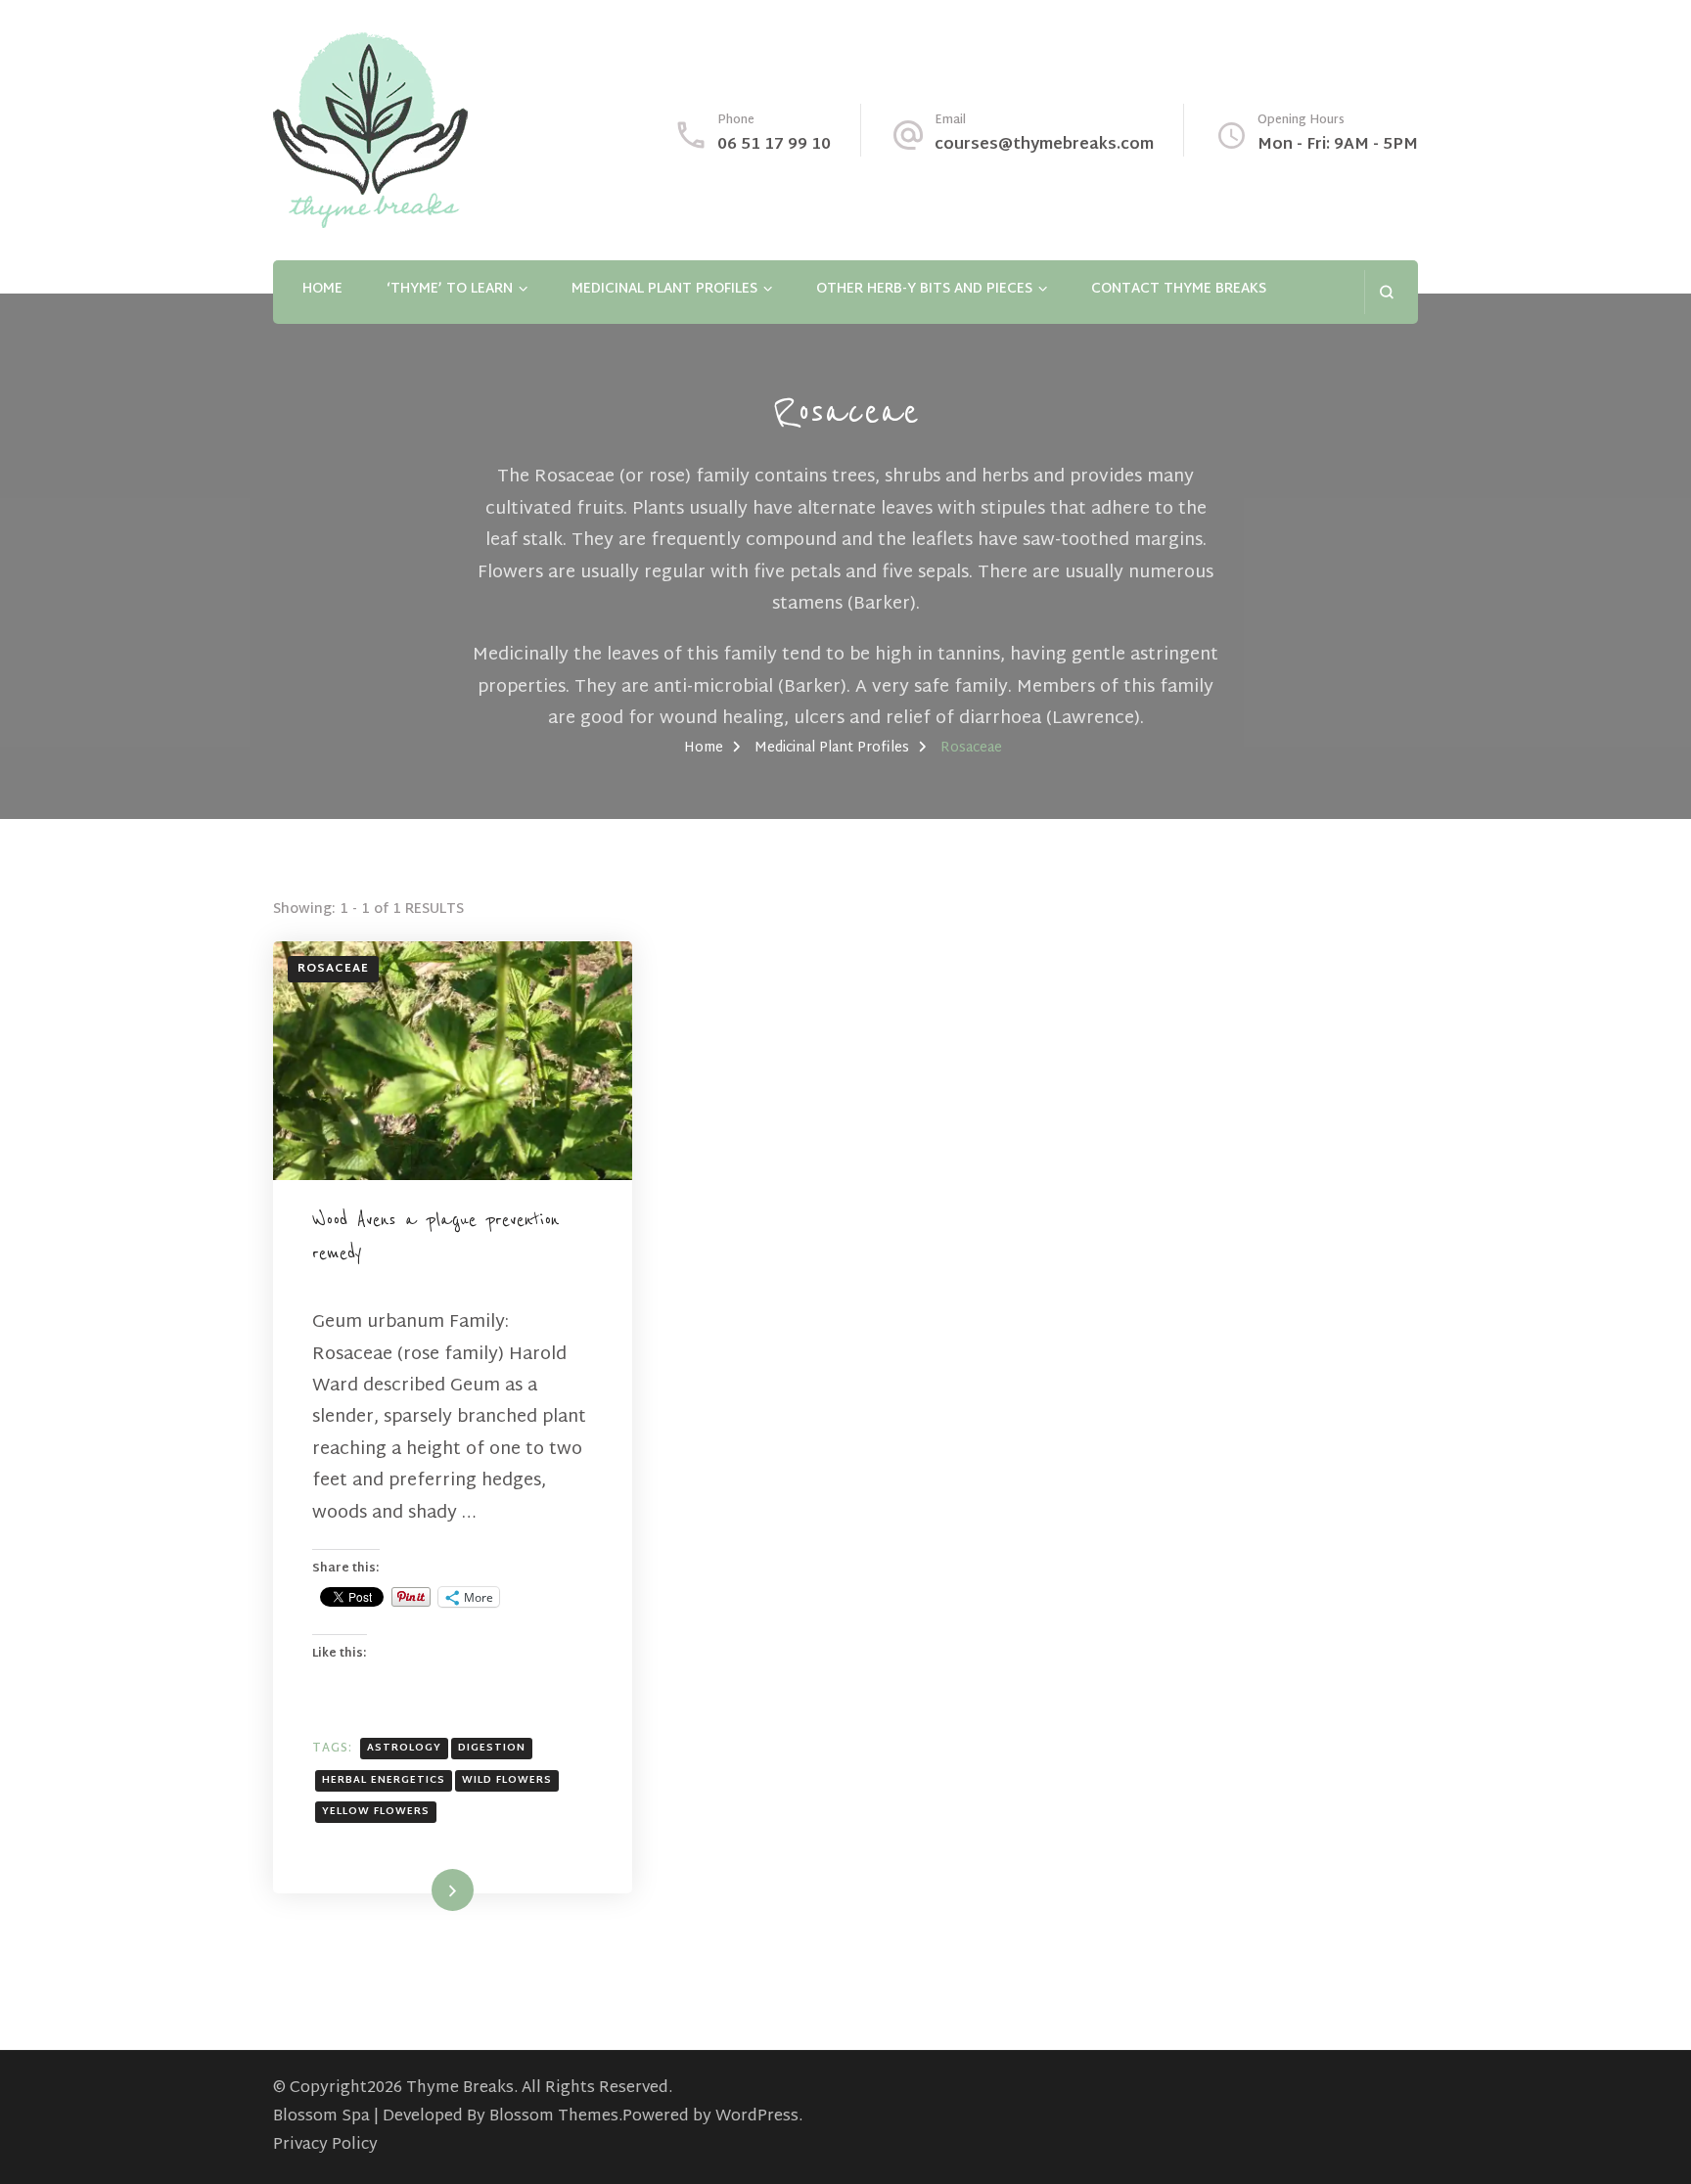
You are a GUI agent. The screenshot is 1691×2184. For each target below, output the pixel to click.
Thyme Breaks (460, 2089)
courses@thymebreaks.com (1044, 145)
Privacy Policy (325, 2145)
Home (322, 289)
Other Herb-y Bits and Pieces (924, 289)
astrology (404, 1748)
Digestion (492, 1748)
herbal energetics (384, 1780)
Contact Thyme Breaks (1179, 289)
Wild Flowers (507, 1780)
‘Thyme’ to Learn (450, 289)
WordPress (757, 2117)
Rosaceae (333, 969)
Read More (421, 1889)
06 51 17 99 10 (774, 145)
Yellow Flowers (376, 1812)
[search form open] (1386, 292)
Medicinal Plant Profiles (664, 289)
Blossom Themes (554, 2117)
